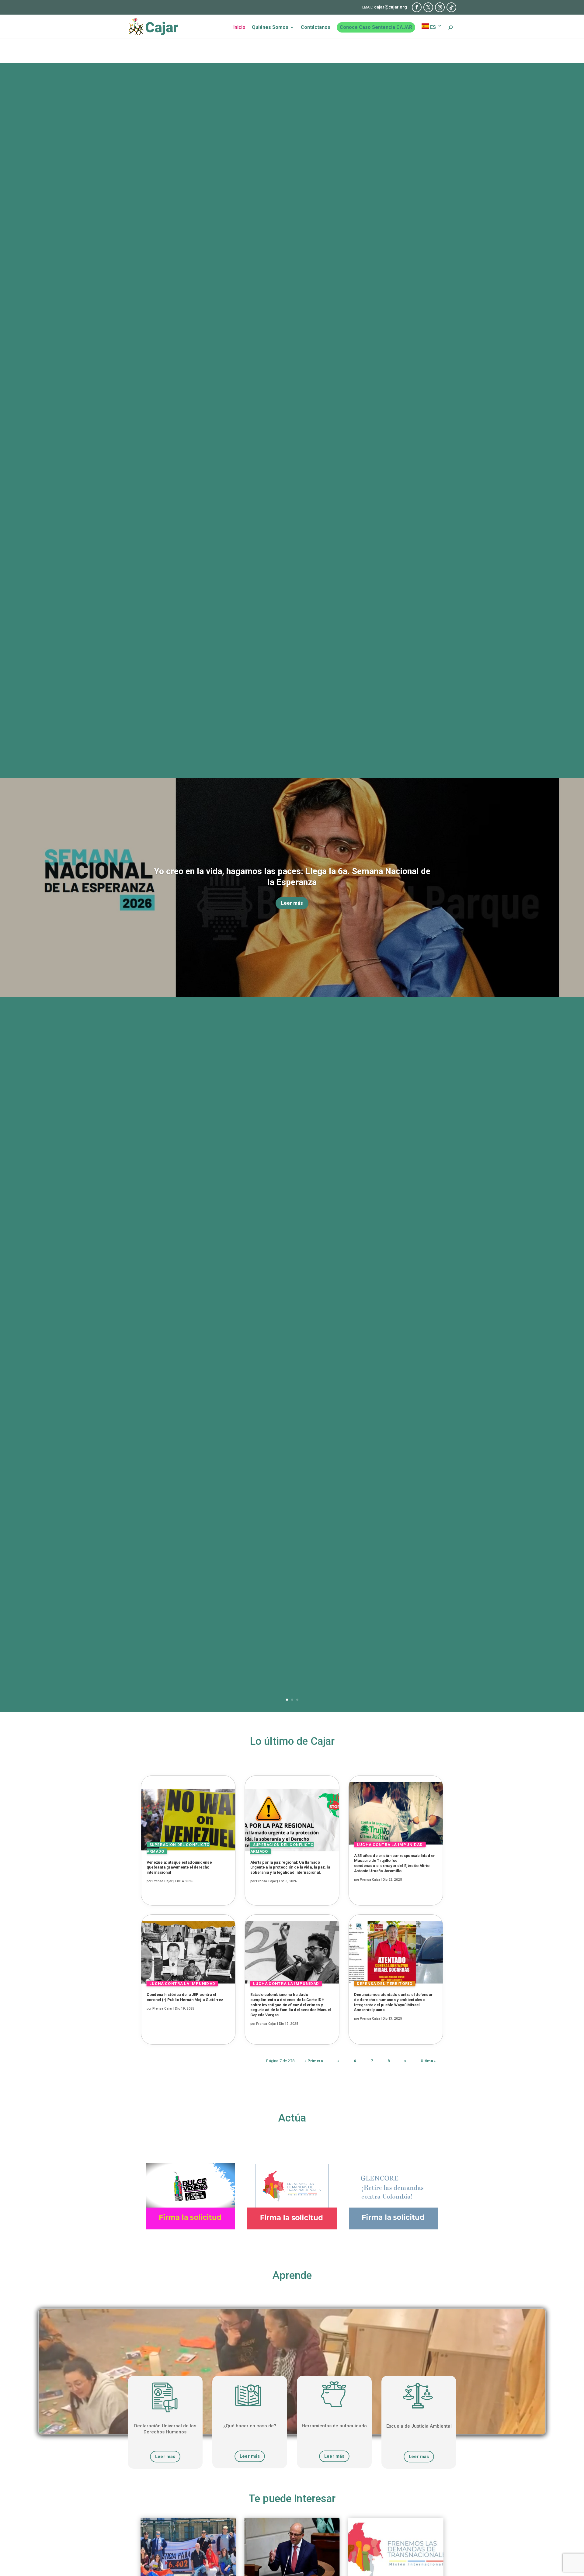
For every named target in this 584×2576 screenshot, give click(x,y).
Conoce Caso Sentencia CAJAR (376, 27)
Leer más (292, 903)
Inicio (239, 28)
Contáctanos (316, 28)
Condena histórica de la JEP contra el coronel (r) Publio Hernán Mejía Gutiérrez (185, 1997)
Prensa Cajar (162, 1881)
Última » (428, 2061)
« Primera (314, 2061)
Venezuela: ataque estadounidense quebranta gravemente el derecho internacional (179, 1867)
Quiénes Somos (270, 28)
